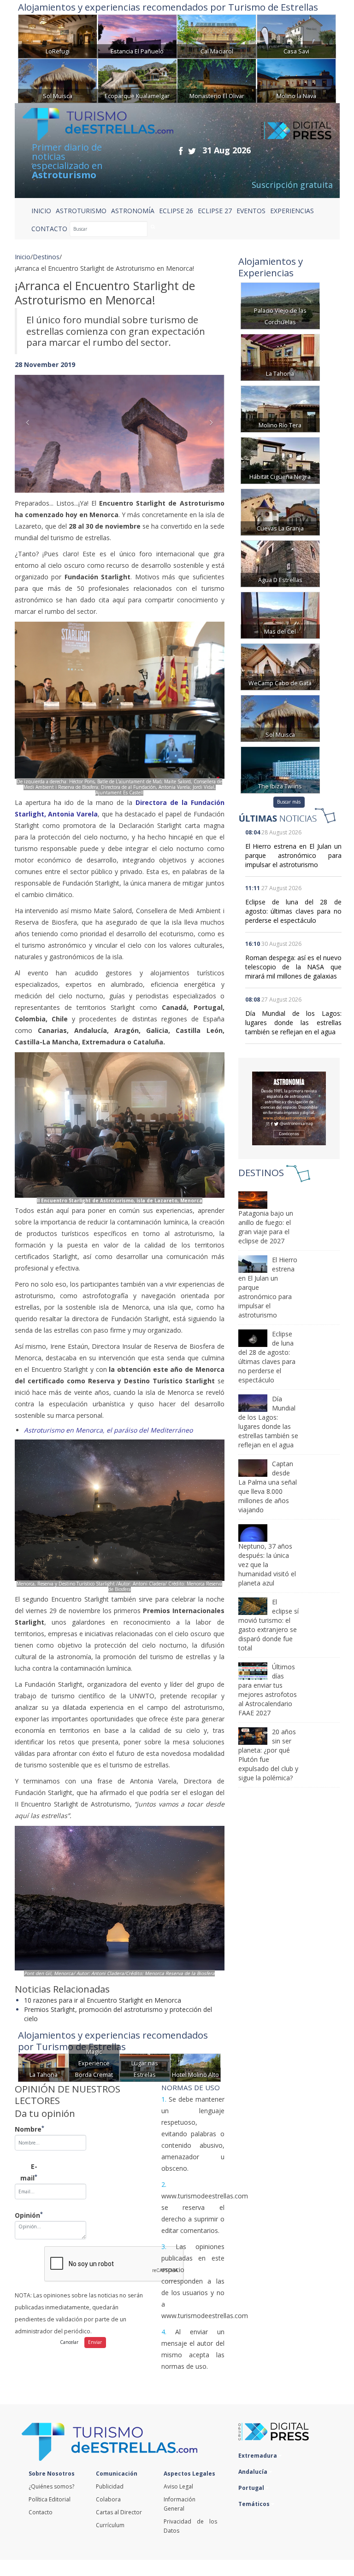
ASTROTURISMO (81, 211)
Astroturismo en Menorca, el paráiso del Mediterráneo (108, 1430)
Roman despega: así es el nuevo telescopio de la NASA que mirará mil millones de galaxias (293, 967)
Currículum (110, 2525)
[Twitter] (192, 151)
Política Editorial (50, 2499)
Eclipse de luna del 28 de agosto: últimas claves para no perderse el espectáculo (293, 911)
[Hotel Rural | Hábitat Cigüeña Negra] (280, 459)
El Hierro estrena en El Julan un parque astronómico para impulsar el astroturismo (293, 855)
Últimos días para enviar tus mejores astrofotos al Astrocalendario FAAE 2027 (268, 1690)
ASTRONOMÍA (133, 211)
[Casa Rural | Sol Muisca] (58, 80)
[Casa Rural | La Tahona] (43, 2067)
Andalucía (254, 2472)
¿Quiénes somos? (51, 2486)
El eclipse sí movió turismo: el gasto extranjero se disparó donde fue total (268, 1625)
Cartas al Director (119, 2512)
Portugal (252, 2488)
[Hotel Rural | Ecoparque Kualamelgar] (137, 80)
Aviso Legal (178, 2486)
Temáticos (255, 2504)
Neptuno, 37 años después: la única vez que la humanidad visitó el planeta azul (267, 1565)
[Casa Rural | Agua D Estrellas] (280, 562)
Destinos (46, 257)
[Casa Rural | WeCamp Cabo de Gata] (280, 666)
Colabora (108, 2499)
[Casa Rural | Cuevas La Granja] (280, 511)
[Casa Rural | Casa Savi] (296, 36)
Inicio (41, 211)
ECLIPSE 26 (176, 211)
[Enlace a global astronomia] (289, 1108)
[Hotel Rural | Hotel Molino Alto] (195, 2067)
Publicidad (110, 2486)
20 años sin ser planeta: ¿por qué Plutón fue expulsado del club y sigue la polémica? (268, 1755)
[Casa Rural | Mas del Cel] (280, 614)
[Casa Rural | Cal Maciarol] (217, 36)
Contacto (41, 2512)
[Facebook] (181, 151)
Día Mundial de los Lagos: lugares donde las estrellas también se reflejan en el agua (293, 1023)
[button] (30, 425)
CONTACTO (49, 229)
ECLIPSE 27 (215, 211)
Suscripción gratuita (292, 185)
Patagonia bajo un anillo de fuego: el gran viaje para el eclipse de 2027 (266, 1227)
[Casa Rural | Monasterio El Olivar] (217, 80)
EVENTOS (251, 211)
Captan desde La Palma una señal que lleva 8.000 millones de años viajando (268, 1487)
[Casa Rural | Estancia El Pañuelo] (137, 36)
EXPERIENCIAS (292, 211)
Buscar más (289, 802)
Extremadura (258, 2456)
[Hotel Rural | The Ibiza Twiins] (280, 769)
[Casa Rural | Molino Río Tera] (280, 408)
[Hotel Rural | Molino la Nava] (296, 80)
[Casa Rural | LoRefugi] (58, 36)
